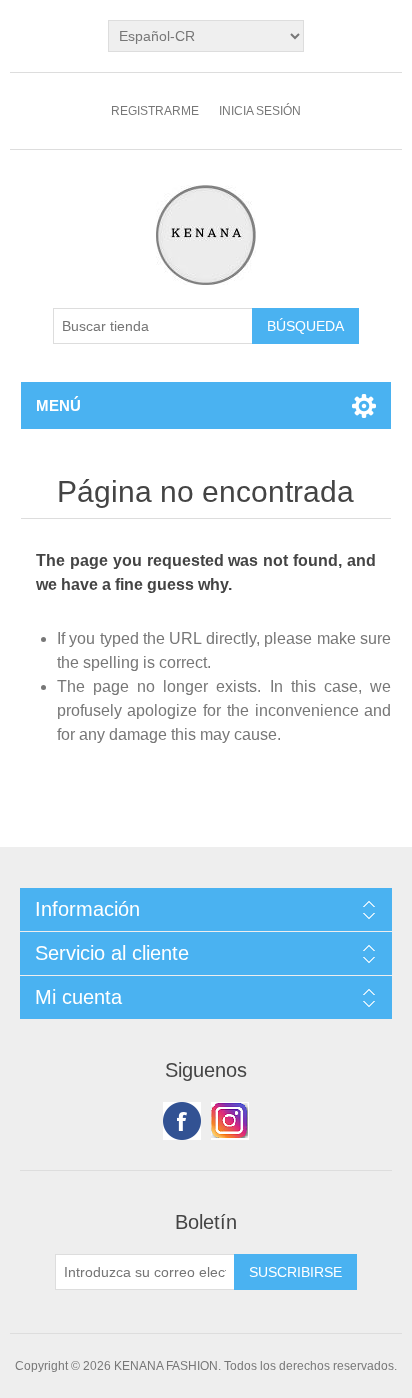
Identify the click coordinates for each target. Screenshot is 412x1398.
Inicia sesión (260, 111)
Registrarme (155, 111)
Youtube (230, 1121)
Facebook (182, 1121)
